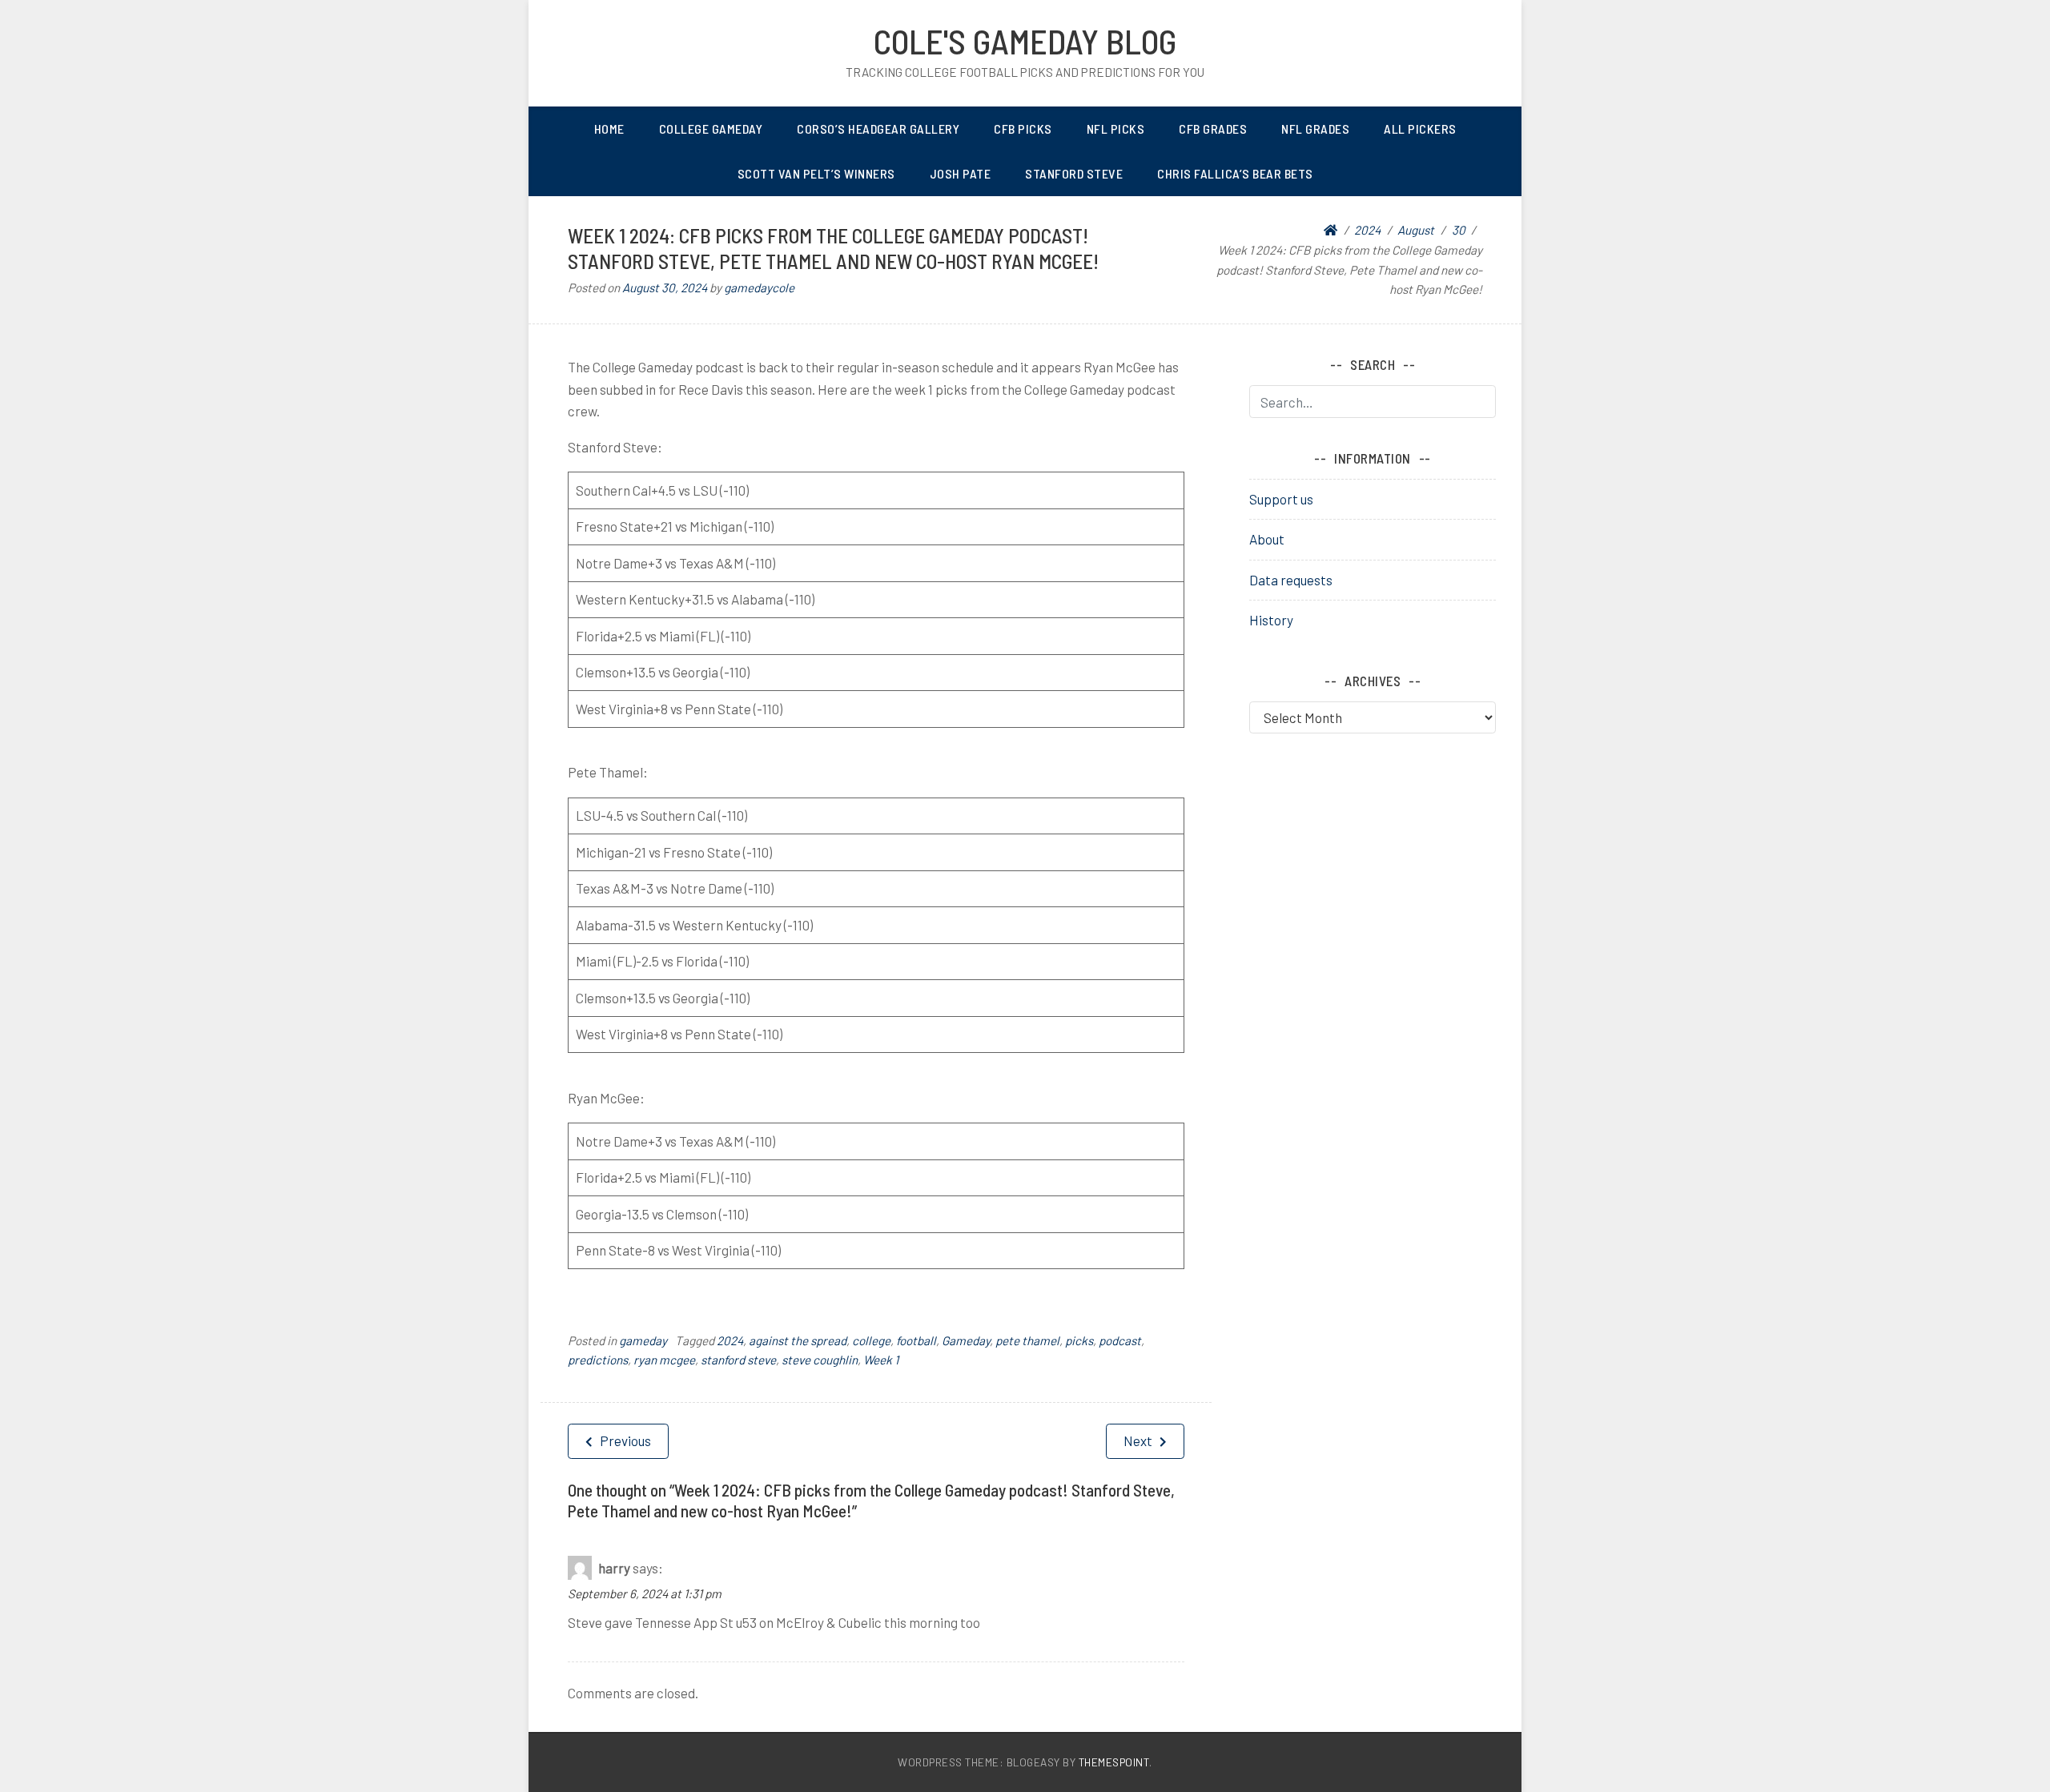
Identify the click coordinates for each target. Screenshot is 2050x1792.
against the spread (798, 1340)
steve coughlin (820, 1360)
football (916, 1340)
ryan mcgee (664, 1360)
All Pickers (1420, 129)
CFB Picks (1023, 129)
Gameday (966, 1340)
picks (1079, 1340)
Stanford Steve (1074, 173)
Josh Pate (961, 173)
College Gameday (711, 129)
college (871, 1340)
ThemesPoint (1114, 1762)
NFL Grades (1315, 129)
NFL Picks (1116, 129)
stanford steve (738, 1360)
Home (609, 129)
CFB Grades (1213, 129)
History (1271, 620)
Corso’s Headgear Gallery (878, 129)
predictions (598, 1360)
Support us (1281, 499)
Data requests (1291, 580)
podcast (1120, 1340)
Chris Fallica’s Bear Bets (1235, 173)
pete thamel (1027, 1340)
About (1267, 539)
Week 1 (881, 1360)
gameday (643, 1340)
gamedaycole (759, 287)
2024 (730, 1340)
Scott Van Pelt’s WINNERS (816, 173)
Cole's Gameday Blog (1025, 41)
